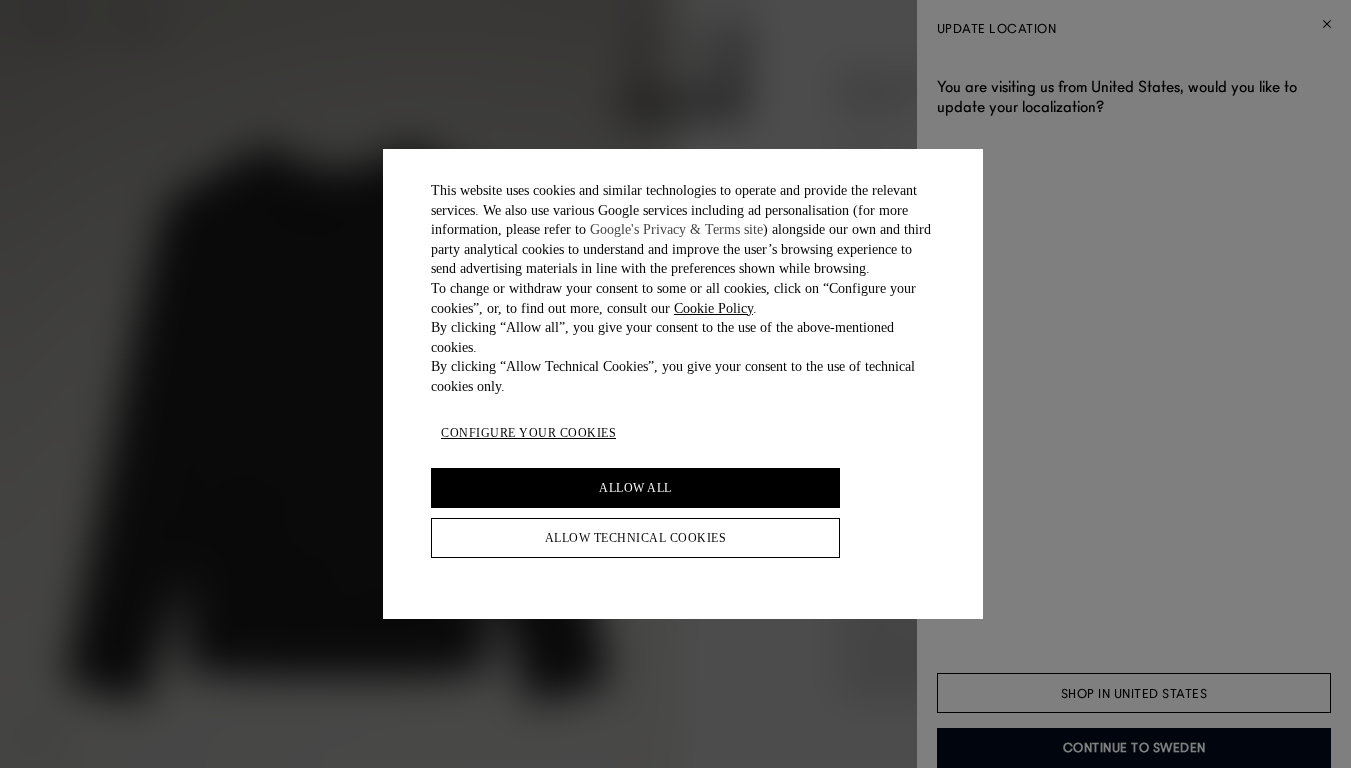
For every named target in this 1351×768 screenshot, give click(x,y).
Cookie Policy (713, 308)
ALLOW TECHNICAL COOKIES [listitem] (636, 538)
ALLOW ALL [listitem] (635, 488)
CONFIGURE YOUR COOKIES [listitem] (528, 433)
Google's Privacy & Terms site (676, 229)
